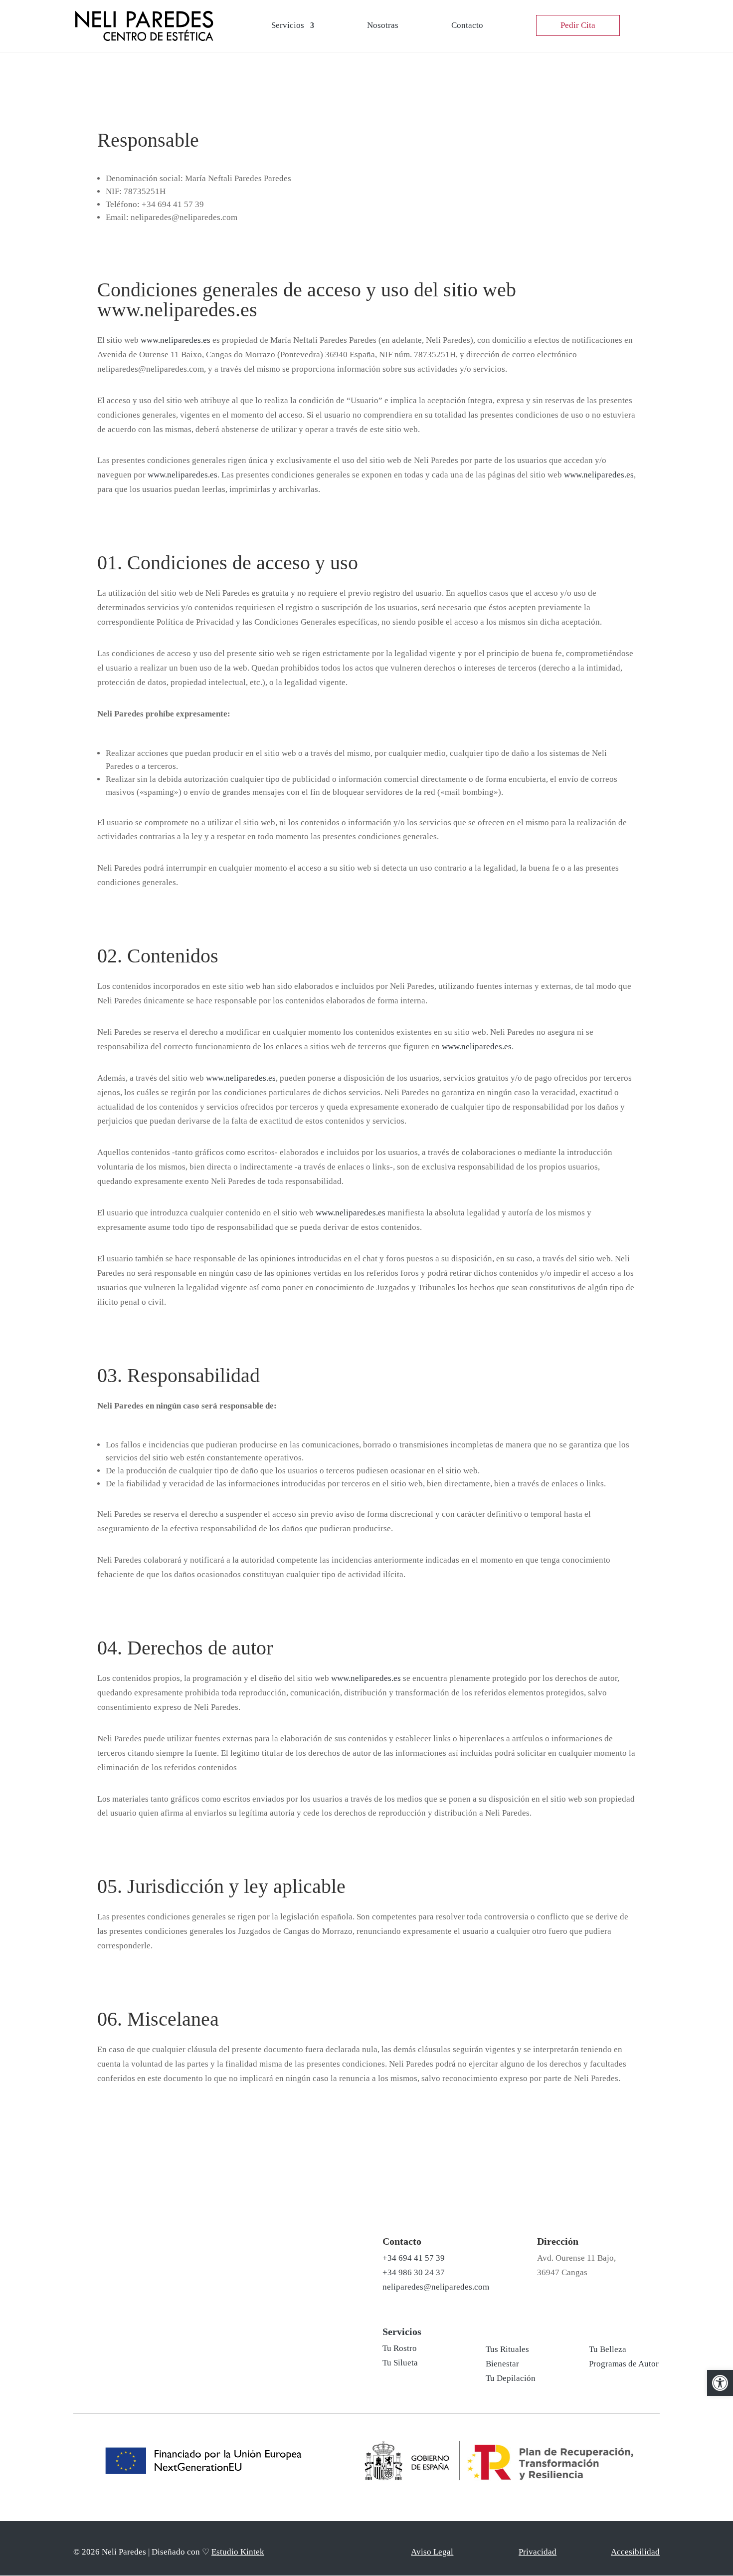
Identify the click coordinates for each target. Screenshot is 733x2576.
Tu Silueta (400, 2363)
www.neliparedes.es (176, 340)
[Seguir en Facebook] (183, 2267)
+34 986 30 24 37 (414, 2272)
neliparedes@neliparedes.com (436, 2287)
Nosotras (383, 26)
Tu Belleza (608, 2349)
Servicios (288, 26)
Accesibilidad (635, 2552)
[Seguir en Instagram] (154, 2267)
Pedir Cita (578, 25)
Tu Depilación (511, 2378)
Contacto (467, 26)
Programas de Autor (624, 2364)
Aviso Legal (432, 2552)
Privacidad (538, 2552)
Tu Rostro (400, 2348)
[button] (720, 2383)
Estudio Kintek (238, 2552)
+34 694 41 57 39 (414, 2258)
